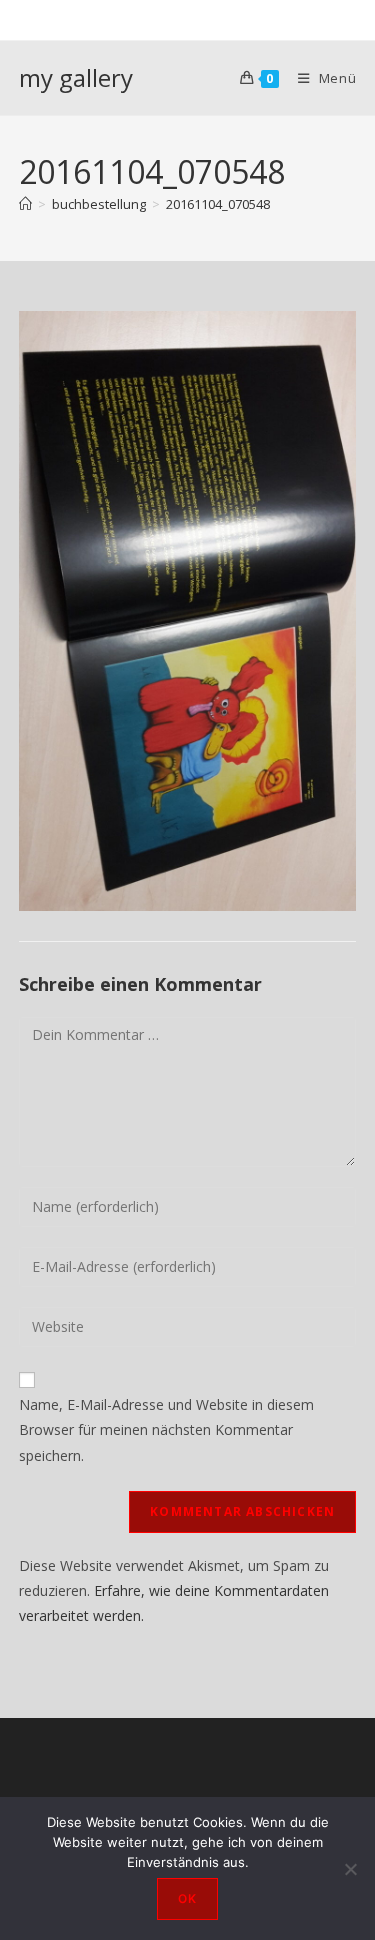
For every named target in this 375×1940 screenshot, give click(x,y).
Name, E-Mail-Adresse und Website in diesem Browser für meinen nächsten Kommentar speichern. (166, 1429)
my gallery (76, 77)
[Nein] (350, 1869)
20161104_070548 (218, 204)
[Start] (25, 204)
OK (187, 1898)
